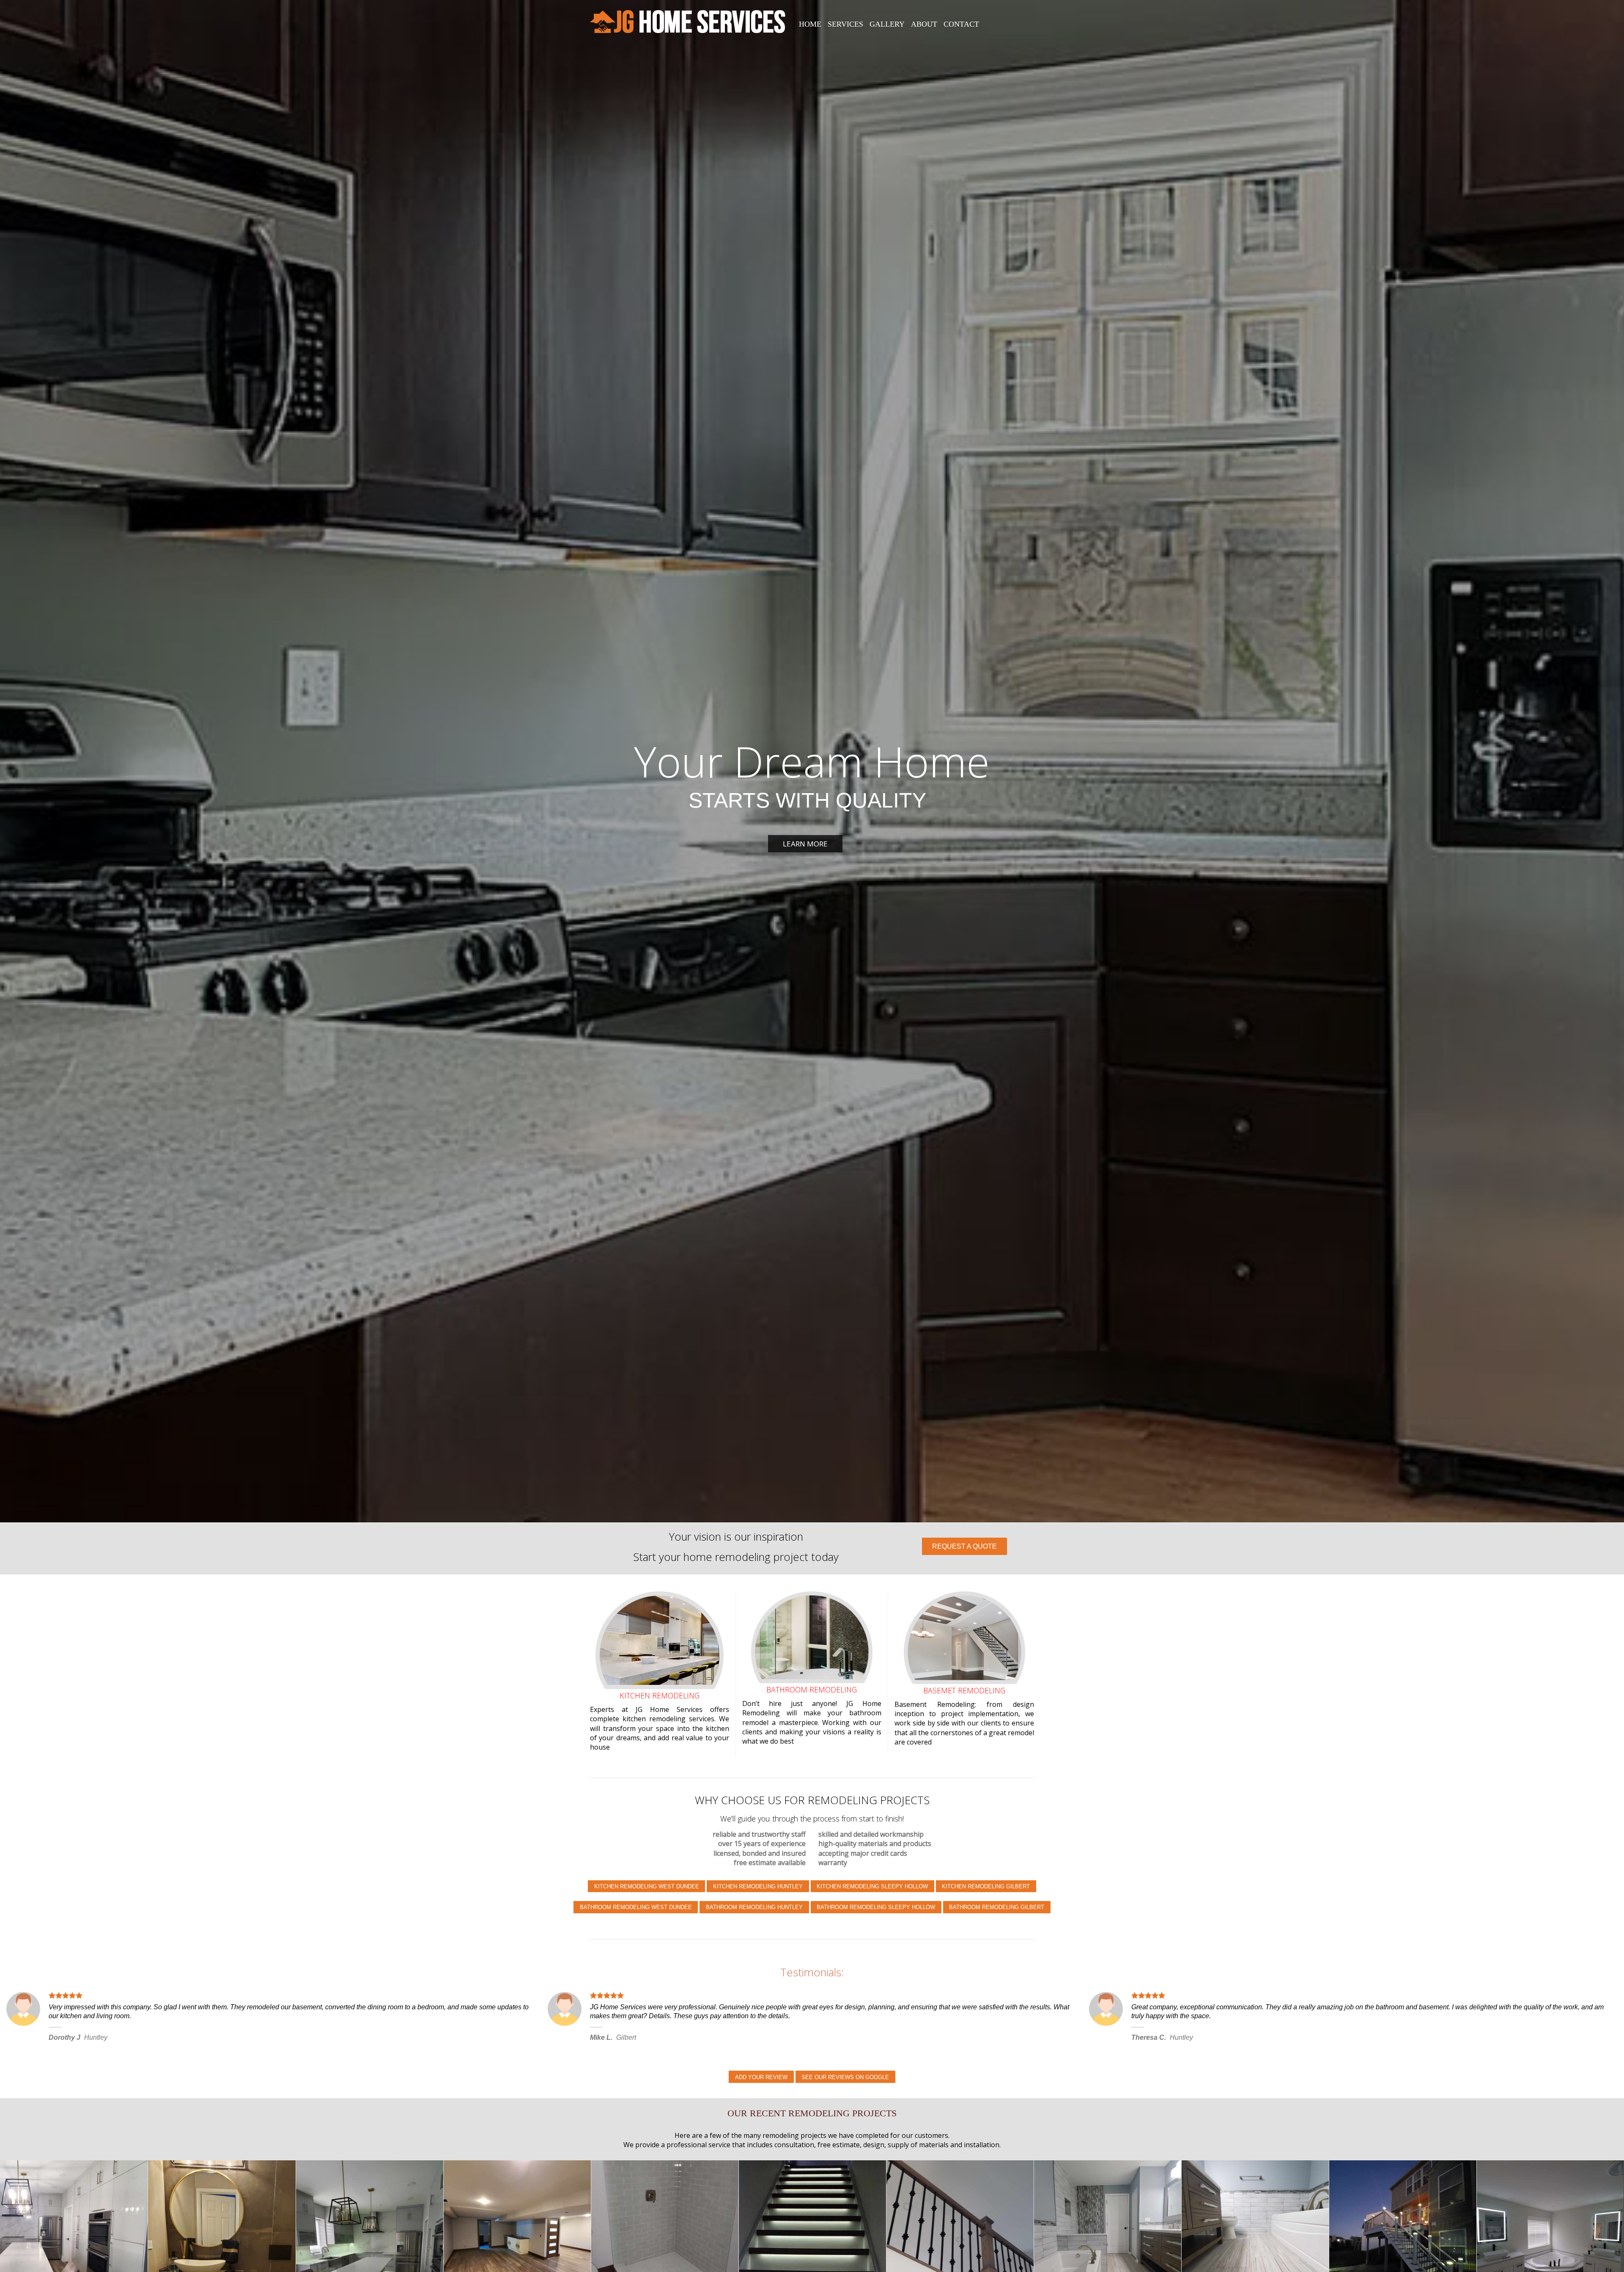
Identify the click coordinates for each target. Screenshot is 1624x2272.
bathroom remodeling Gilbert (997, 1907)
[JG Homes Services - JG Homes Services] (688, 21)
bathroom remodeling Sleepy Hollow (876, 1907)
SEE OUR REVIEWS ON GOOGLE (845, 2077)
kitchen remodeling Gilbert (986, 1886)
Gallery (887, 24)
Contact (961, 24)
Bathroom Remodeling (812, 1690)
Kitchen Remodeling (660, 1695)
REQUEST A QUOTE (964, 1546)
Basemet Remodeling (964, 1690)
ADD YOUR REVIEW (761, 2077)
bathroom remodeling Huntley (754, 1907)
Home (810, 24)
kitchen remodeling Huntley (758, 1886)
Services (845, 24)
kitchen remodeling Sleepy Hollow (872, 1886)
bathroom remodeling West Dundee (636, 1907)
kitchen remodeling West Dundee (647, 1886)
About (924, 24)
